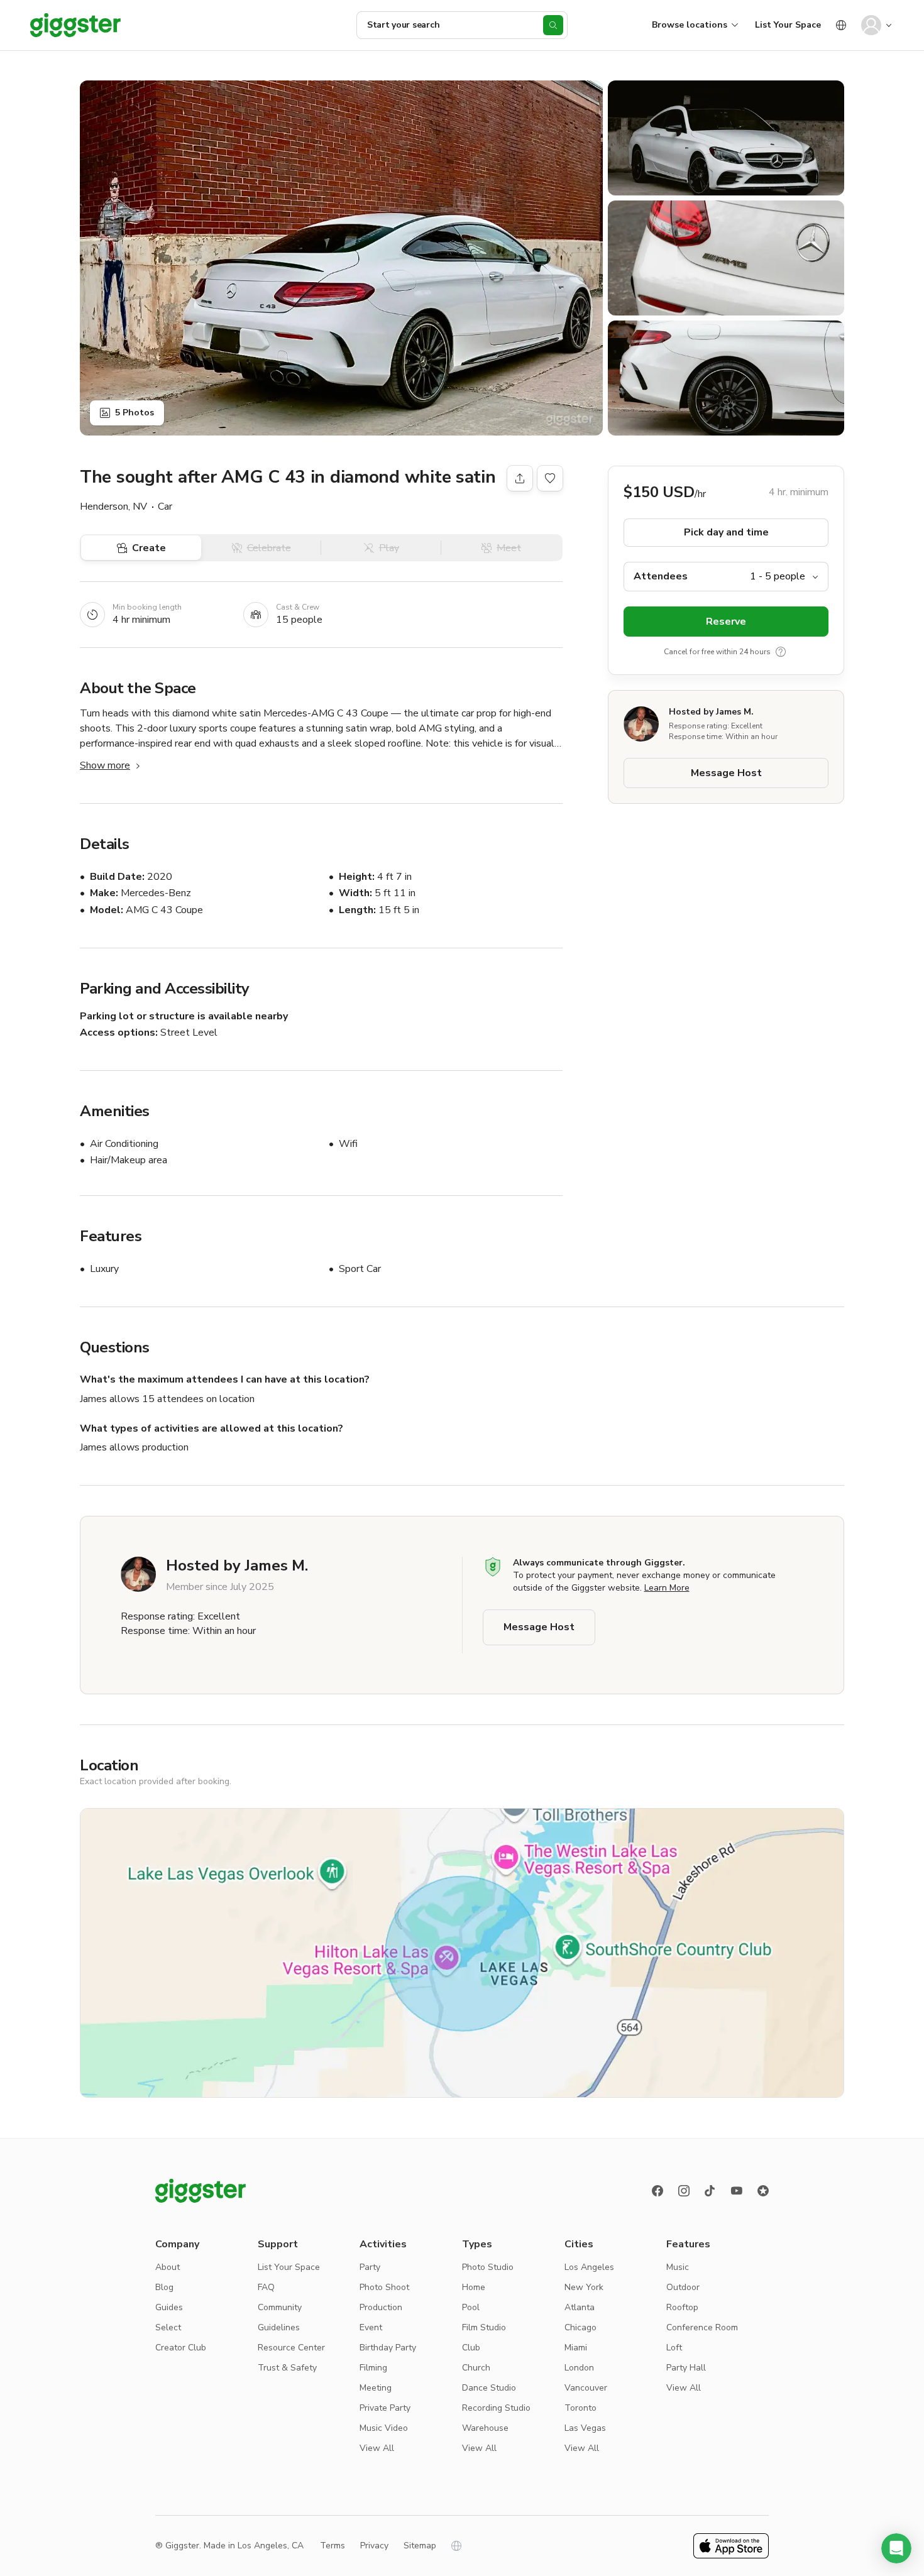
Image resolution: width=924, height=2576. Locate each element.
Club (471, 2348)
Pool (471, 2307)
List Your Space (788, 25)
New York (584, 2287)
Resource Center (291, 2348)
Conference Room (702, 2327)
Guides (169, 2307)
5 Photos (135, 413)
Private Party (385, 2408)
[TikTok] (710, 2191)
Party (370, 2267)
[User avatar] (871, 25)
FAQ (266, 2287)
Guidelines (279, 2327)
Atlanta (580, 2307)
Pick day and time (726, 532)
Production (381, 2307)
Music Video (384, 2428)
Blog (164, 2287)
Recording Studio (496, 2408)
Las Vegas (585, 2428)
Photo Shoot (384, 2287)
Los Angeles (589, 2267)
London (579, 2368)
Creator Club (181, 2348)
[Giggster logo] (201, 2191)
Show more (105, 765)
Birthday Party (388, 2348)
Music (678, 2267)
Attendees (661, 576)
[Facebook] (657, 2191)
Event (371, 2327)
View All (377, 2448)
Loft (674, 2348)
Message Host (726, 773)
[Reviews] (763, 2191)
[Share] (520, 478)
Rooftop (682, 2307)
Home (474, 2287)
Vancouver (586, 2388)
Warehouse (485, 2428)
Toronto (580, 2408)
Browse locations (690, 25)
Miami (576, 2348)
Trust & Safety (287, 2368)
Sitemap (420, 2546)
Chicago (580, 2327)
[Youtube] (737, 2191)
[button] (896, 2548)
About (168, 2267)
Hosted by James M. (711, 712)
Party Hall (686, 2368)
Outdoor (683, 2287)
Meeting (376, 2388)
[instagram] (684, 2191)
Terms (333, 2546)
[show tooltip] (781, 652)
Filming (373, 2368)
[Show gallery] (341, 258)
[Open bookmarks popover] (550, 478)
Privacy (374, 2546)
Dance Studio (489, 2388)
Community (280, 2307)
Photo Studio (488, 2267)
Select (168, 2327)
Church (476, 2368)
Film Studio (484, 2327)
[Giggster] (75, 25)
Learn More (667, 1588)
